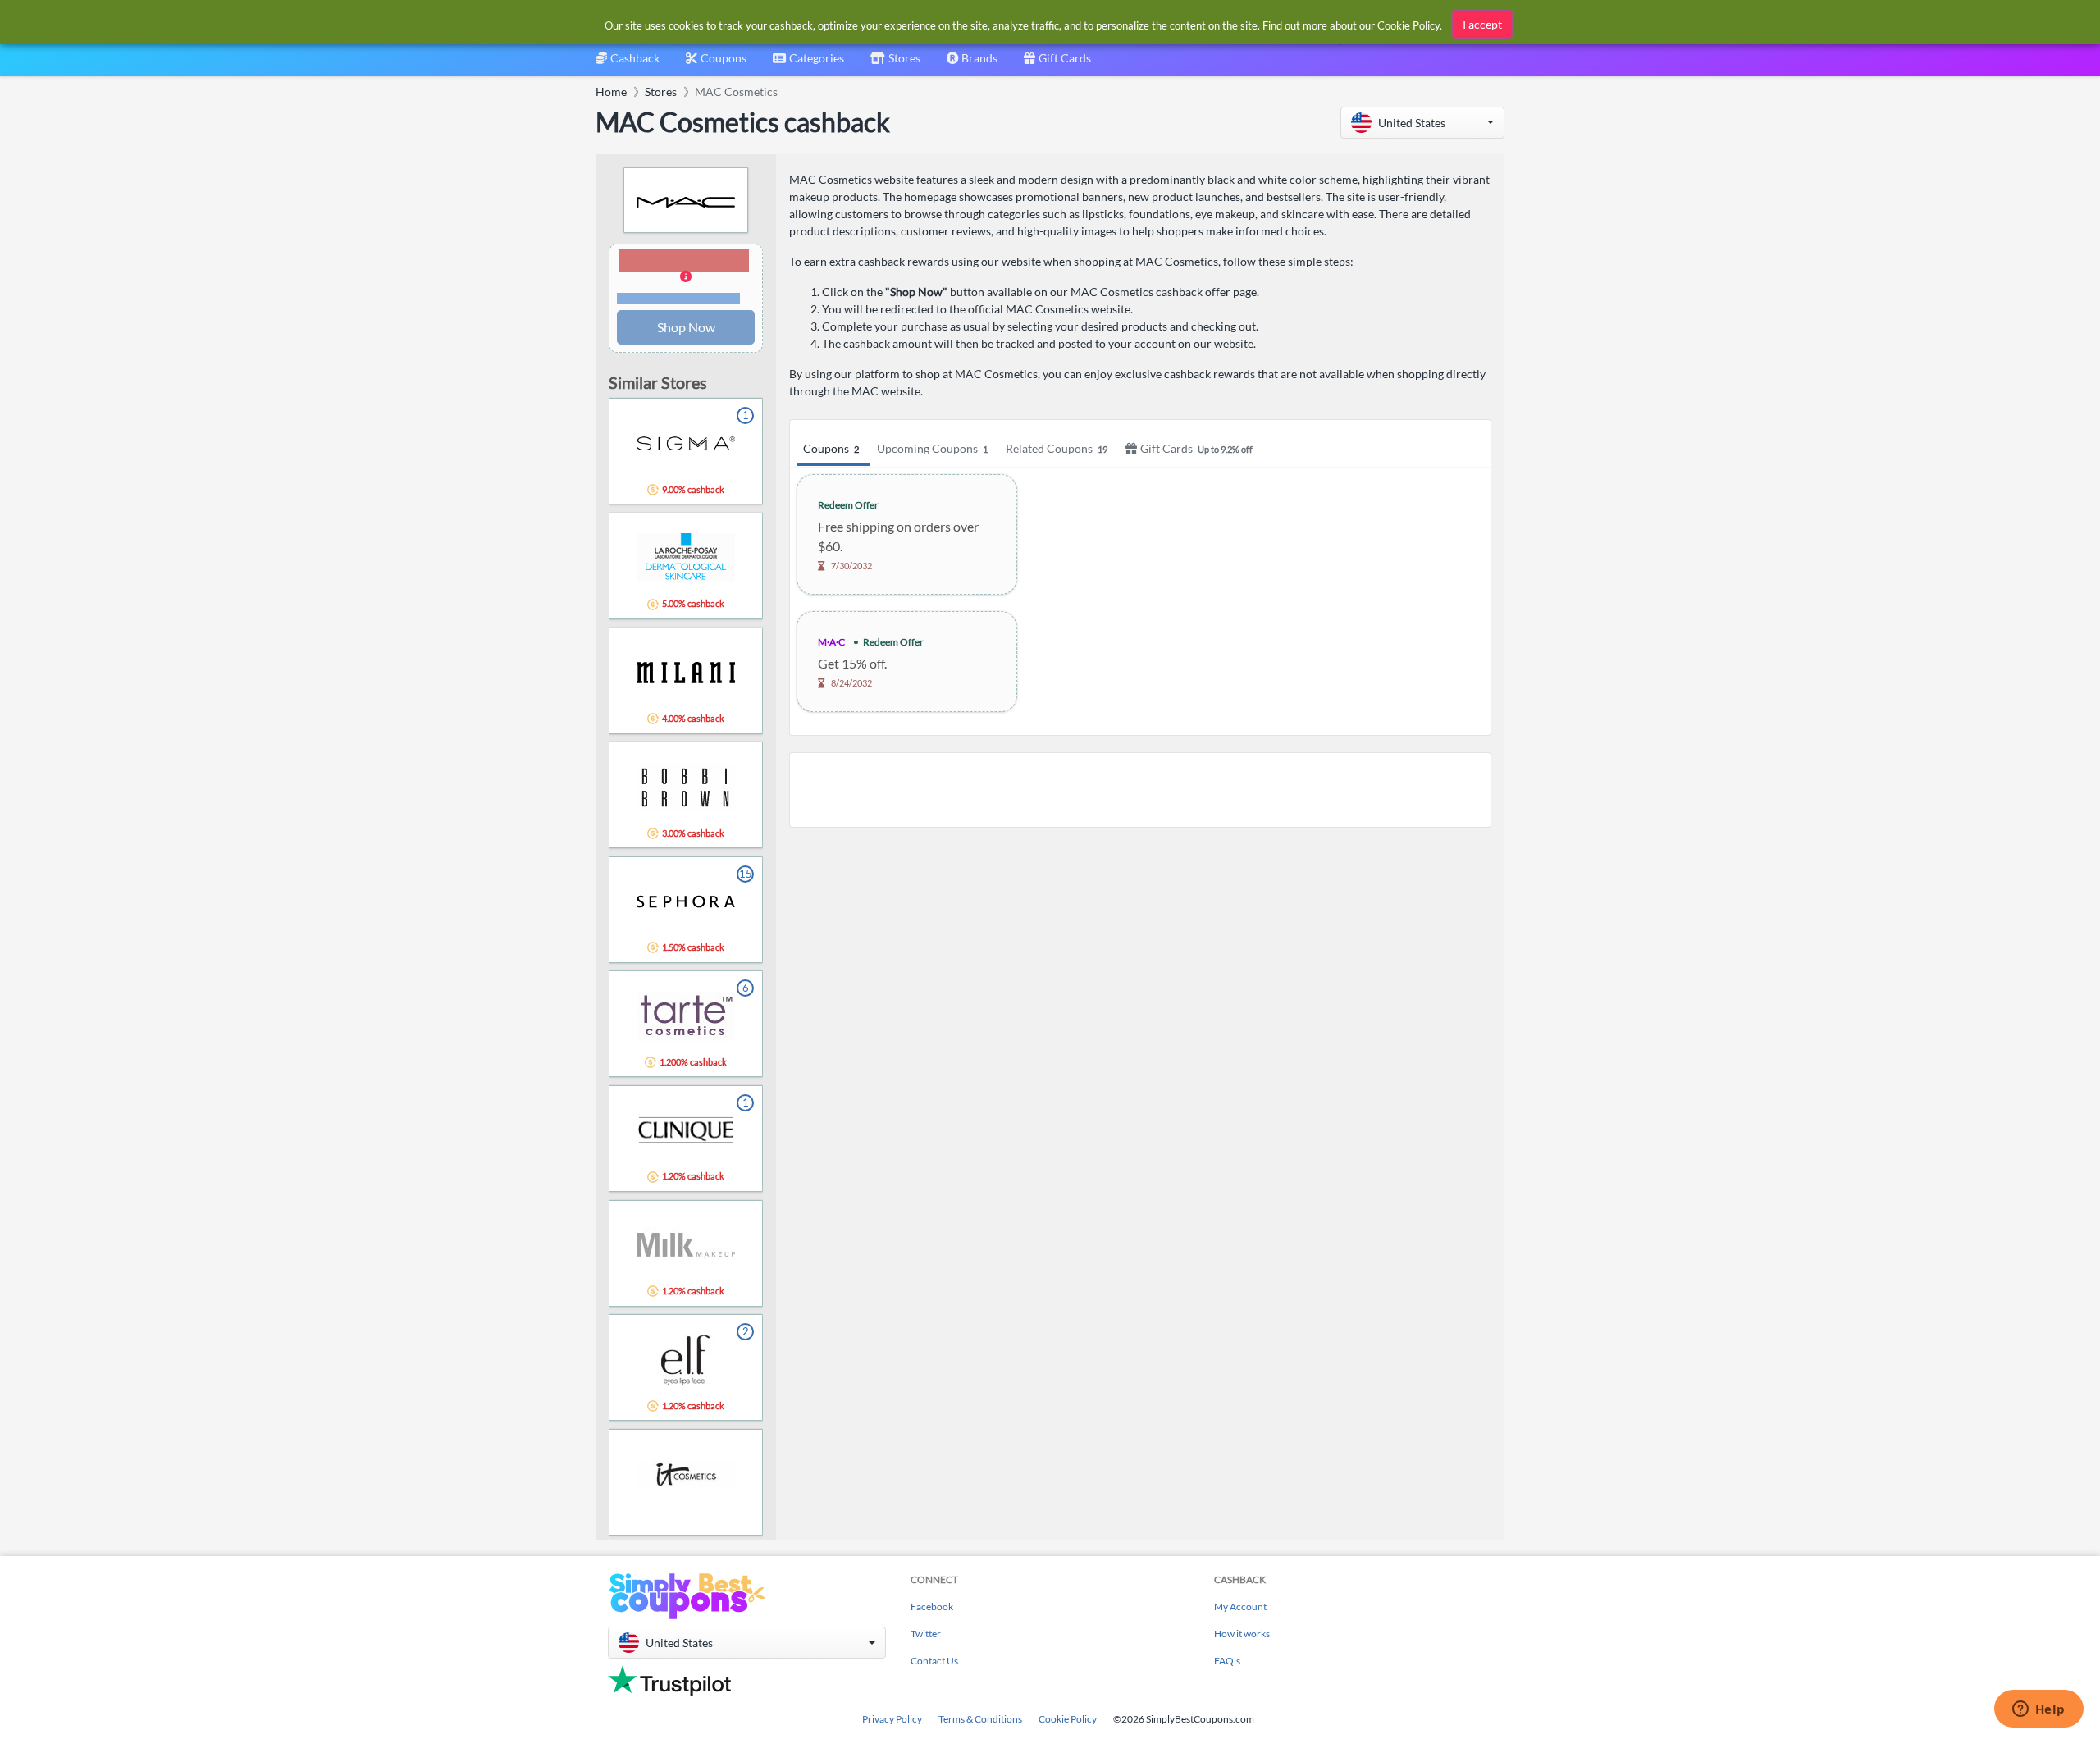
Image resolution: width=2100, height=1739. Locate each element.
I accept (1482, 24)
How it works (1242, 1634)
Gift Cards (1196, 448)
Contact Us (934, 1661)
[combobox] (808, 64)
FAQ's (1227, 1661)
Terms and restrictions (678, 298)
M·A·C (831, 642)
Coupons (831, 448)
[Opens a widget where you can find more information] (2038, 1710)
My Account (1240, 1607)
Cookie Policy (1068, 1719)
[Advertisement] (1140, 790)
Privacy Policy (892, 1719)
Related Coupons (1057, 448)
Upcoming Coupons (932, 448)
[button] (1422, 123)
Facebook (932, 1607)
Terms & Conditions (980, 1719)
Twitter (926, 1634)
